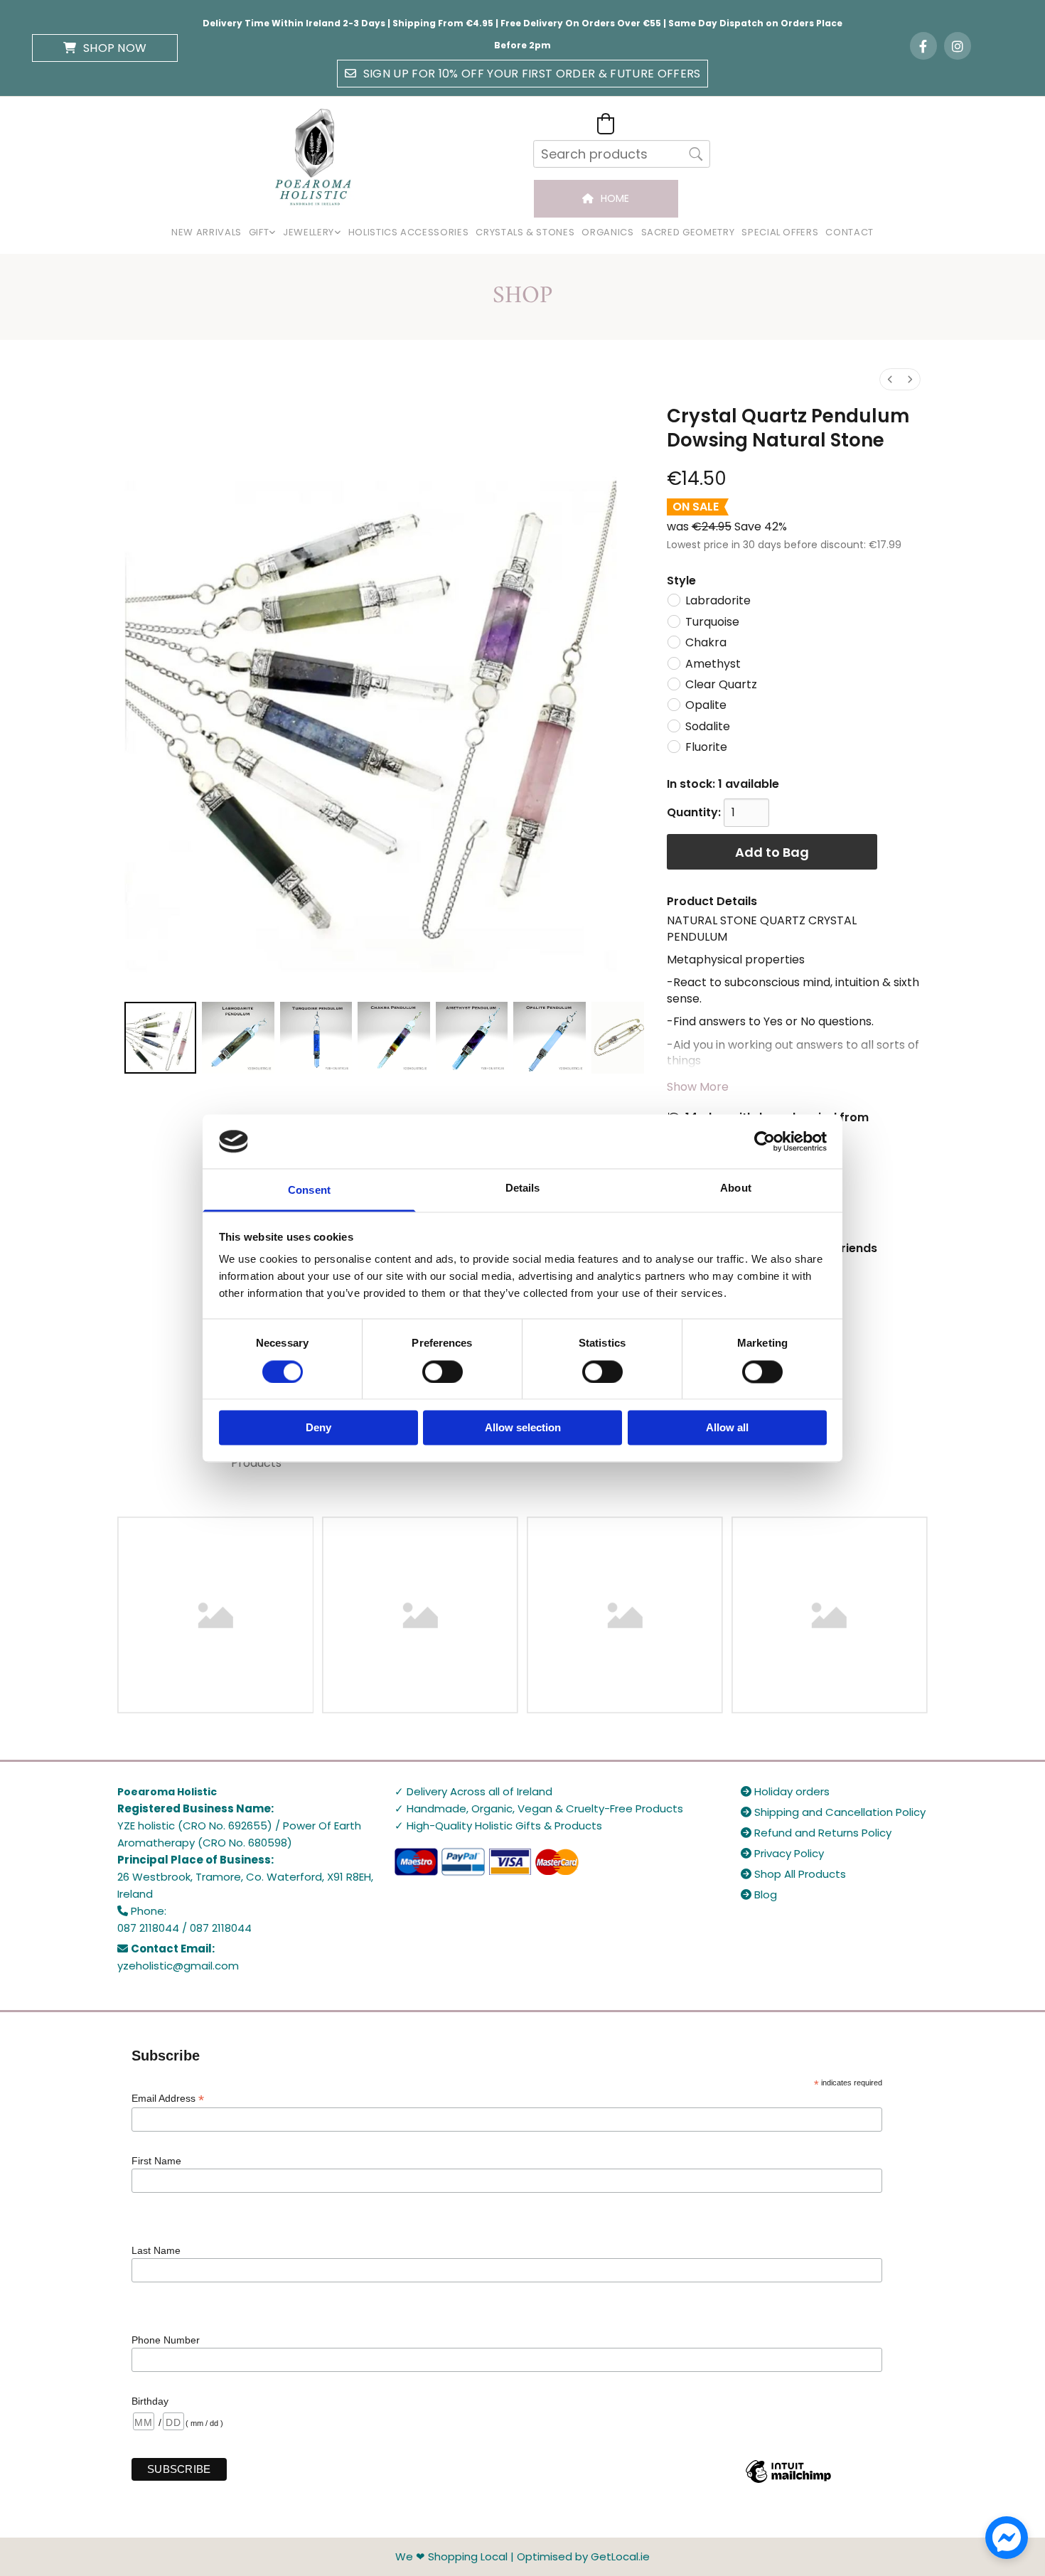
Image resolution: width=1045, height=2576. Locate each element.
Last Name (156, 2250)
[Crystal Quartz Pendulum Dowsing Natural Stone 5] (549, 1038)
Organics (607, 232)
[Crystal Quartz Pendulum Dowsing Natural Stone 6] (618, 1038)
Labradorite (718, 600)
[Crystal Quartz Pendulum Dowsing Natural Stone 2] (316, 1038)
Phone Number (166, 2340)
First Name (156, 2161)
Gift (259, 232)
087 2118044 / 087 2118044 (184, 1928)
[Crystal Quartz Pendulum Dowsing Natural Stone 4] (472, 1038)
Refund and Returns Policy (816, 1833)
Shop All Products (793, 1874)
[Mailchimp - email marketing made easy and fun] (788, 2482)
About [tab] (736, 1188)
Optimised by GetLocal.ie (583, 2556)
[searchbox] (622, 154)
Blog (759, 1894)
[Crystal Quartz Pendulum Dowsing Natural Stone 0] (160, 1038)
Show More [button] (698, 1087)
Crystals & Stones (525, 232)
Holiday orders (785, 1791)
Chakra (706, 642)
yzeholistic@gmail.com (178, 1966)
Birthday (150, 2401)
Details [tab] (523, 1188)
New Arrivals (207, 232)
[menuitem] (890, 379)
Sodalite (708, 726)
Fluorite (706, 747)
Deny (318, 1428)
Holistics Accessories (409, 232)
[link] (262, 233)
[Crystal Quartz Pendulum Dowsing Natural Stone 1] (238, 1038)
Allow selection (523, 1428)
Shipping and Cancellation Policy (833, 1812)
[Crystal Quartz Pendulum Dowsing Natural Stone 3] (393, 1038)
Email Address (168, 2099)
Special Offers (780, 232)
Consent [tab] (309, 1191)
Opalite (706, 705)
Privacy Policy (782, 1853)
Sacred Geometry (688, 232)
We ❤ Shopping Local (451, 2556)
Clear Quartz (721, 684)
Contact (850, 232)
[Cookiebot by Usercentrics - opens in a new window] (765, 1141)
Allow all (727, 1428)
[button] (105, 48)
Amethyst (713, 664)
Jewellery (309, 232)
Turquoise (712, 622)
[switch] (443, 1372)
